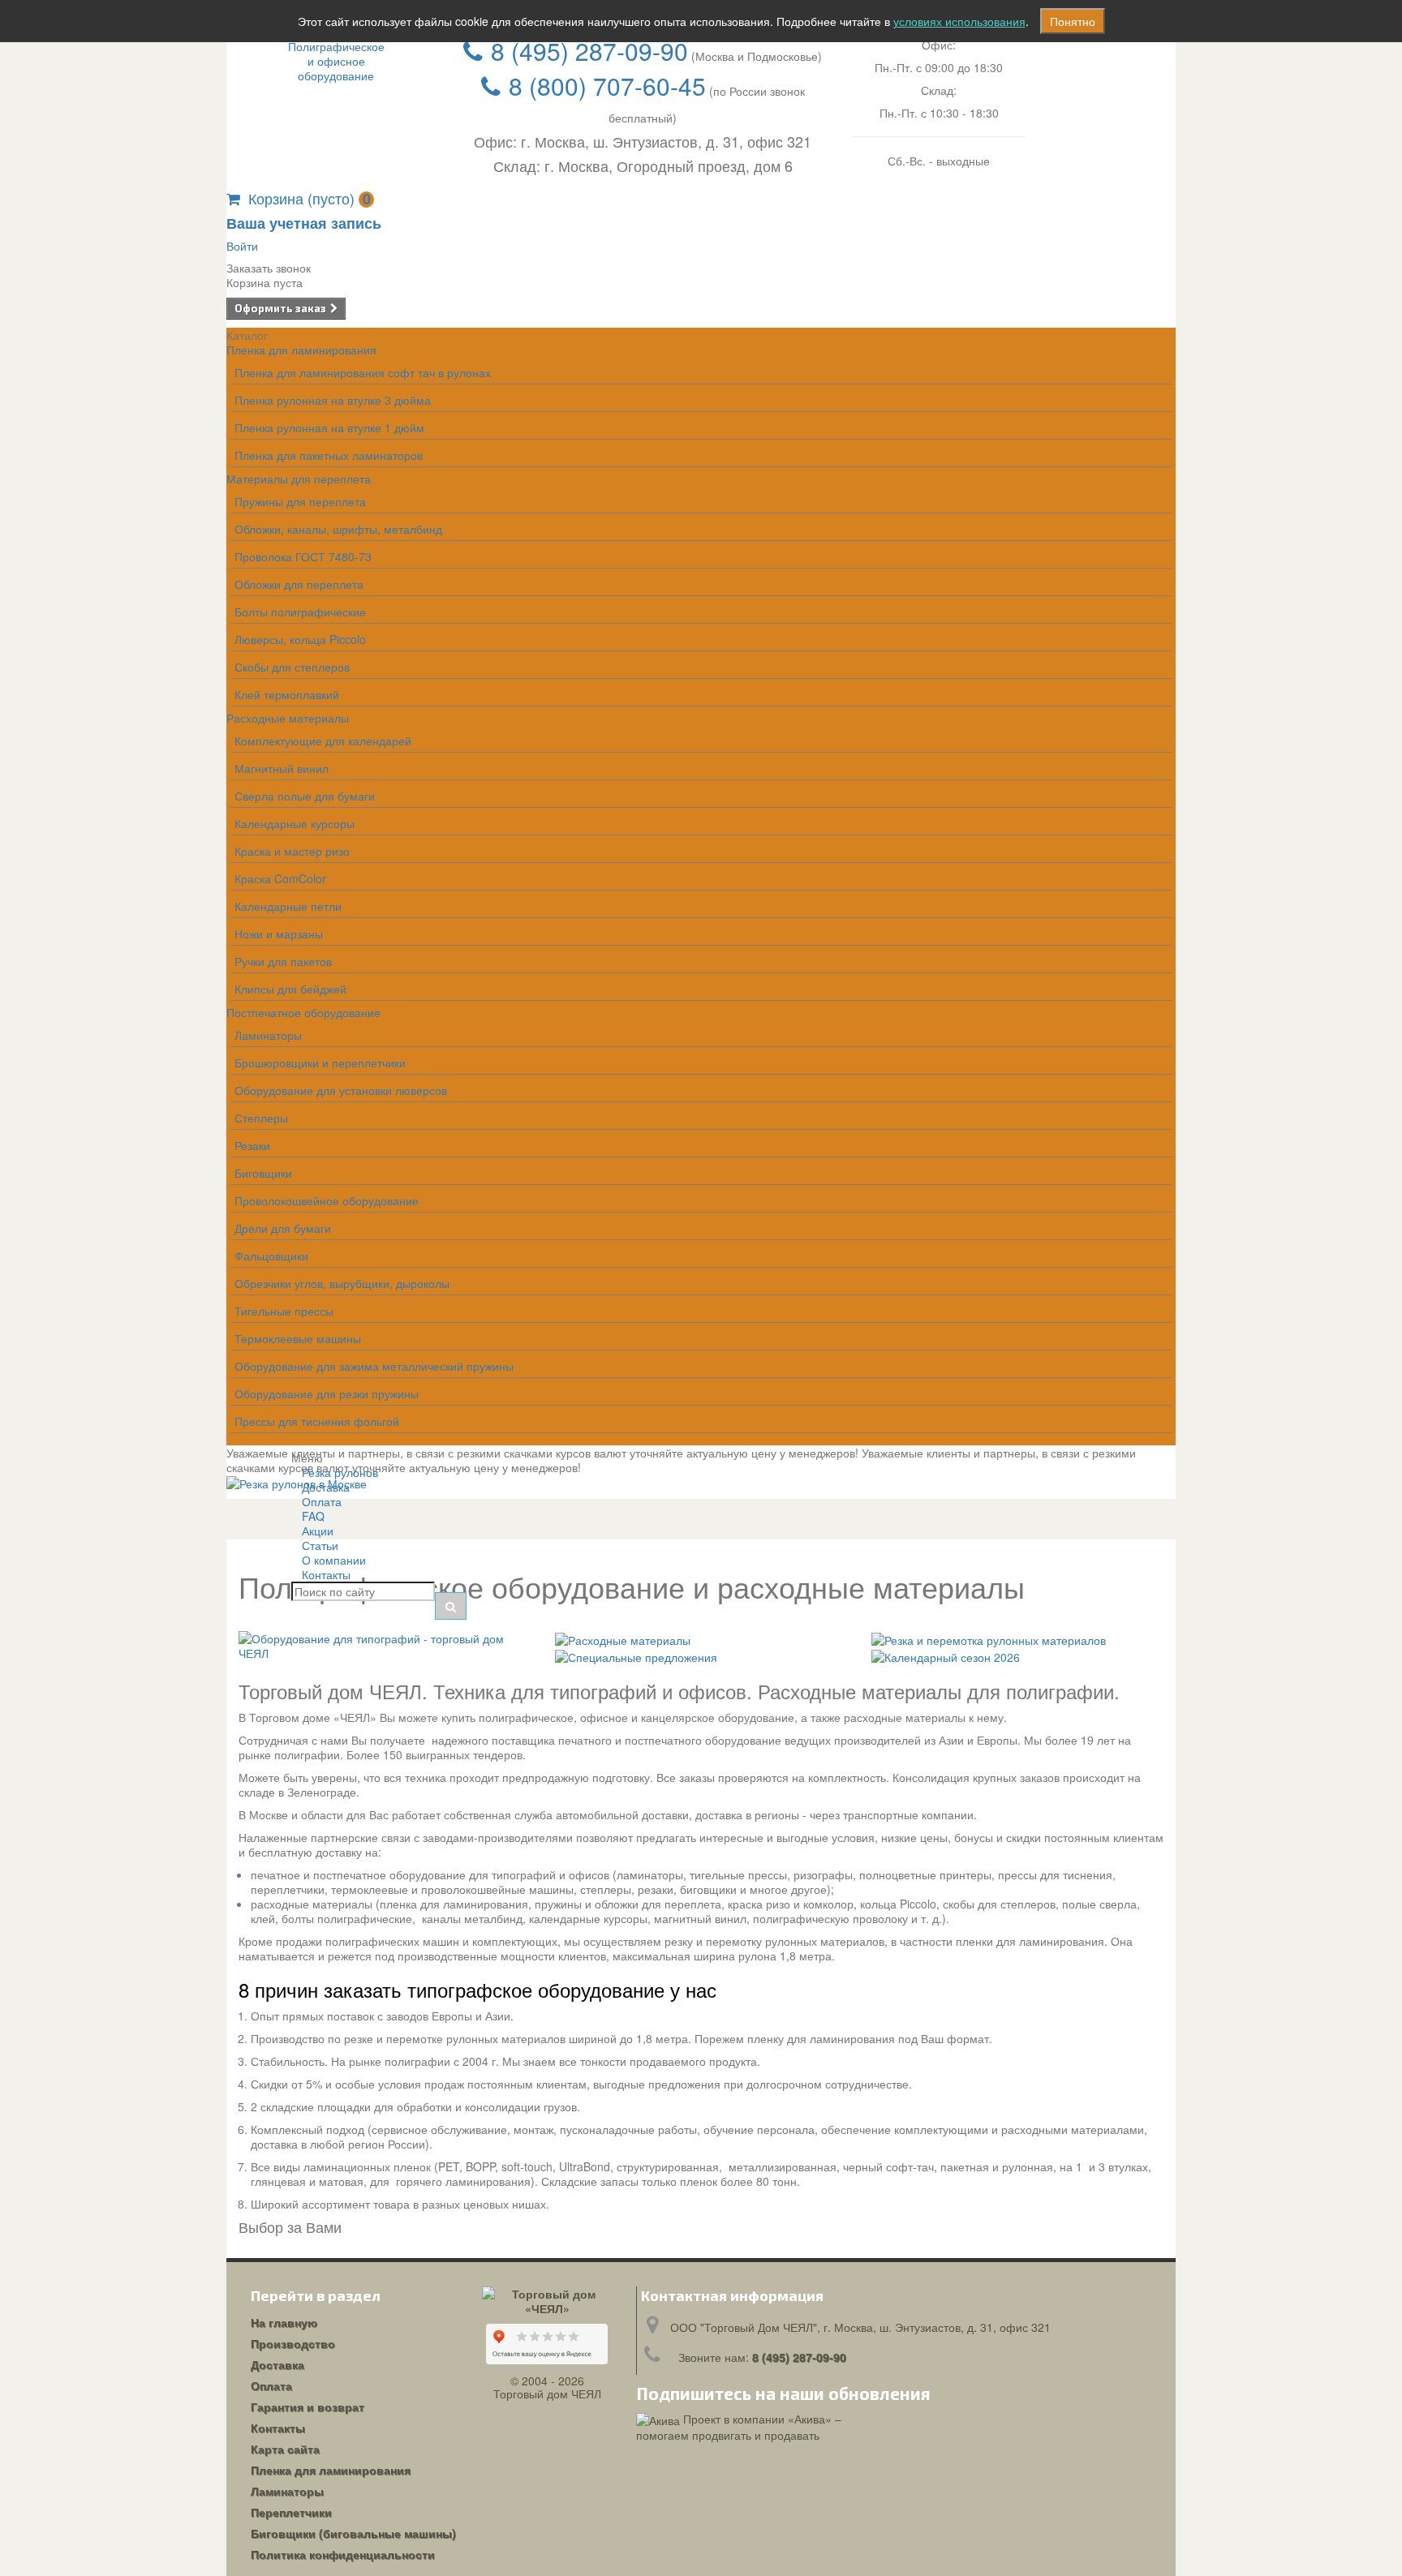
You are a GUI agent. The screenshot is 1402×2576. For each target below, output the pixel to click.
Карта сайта (285, 2449)
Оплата (271, 2385)
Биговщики (263, 1173)
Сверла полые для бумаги (305, 796)
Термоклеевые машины (298, 1338)
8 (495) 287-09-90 (589, 51)
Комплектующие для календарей (323, 741)
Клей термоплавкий (287, 694)
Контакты (326, 1574)
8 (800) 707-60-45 (607, 86)
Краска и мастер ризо (292, 851)
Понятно (1073, 21)
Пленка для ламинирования (301, 350)
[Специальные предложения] (636, 1655)
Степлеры (261, 1118)
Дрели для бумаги (283, 1228)
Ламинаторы (268, 1035)
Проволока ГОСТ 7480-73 (303, 556)
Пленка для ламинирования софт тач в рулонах (363, 372)
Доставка (277, 2364)
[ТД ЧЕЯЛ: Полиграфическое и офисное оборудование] (336, 61)
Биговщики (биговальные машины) (353, 2533)
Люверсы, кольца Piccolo (300, 639)
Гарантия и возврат (307, 2406)
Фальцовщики (271, 1256)
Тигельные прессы (284, 1311)
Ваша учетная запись (304, 223)
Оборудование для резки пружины (327, 1393)
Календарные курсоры (295, 823)
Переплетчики (291, 2512)
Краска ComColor (280, 878)
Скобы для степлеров (292, 667)
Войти (242, 246)
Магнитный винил (282, 768)
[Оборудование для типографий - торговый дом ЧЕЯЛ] (385, 1644)
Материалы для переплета (299, 479)
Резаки (252, 1145)
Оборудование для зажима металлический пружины (374, 1366)
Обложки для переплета (299, 584)
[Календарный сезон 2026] (946, 1655)
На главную (284, 2322)
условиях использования (959, 21)
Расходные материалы (288, 718)
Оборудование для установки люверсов (341, 1090)
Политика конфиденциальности (343, 2554)
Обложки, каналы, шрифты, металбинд (338, 529)
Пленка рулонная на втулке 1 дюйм (329, 427)
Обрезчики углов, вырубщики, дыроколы (342, 1283)
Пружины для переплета (300, 501)
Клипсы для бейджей (290, 989)
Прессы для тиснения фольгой (317, 1421)
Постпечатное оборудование (303, 1012)
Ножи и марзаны (279, 934)
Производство (293, 2343)
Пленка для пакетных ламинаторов (329, 455)
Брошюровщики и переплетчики (320, 1063)
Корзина (310, 198)
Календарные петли (288, 906)
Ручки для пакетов (283, 961)
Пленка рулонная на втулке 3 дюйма (333, 400)
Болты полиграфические (300, 612)
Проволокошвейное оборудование (327, 1200)
